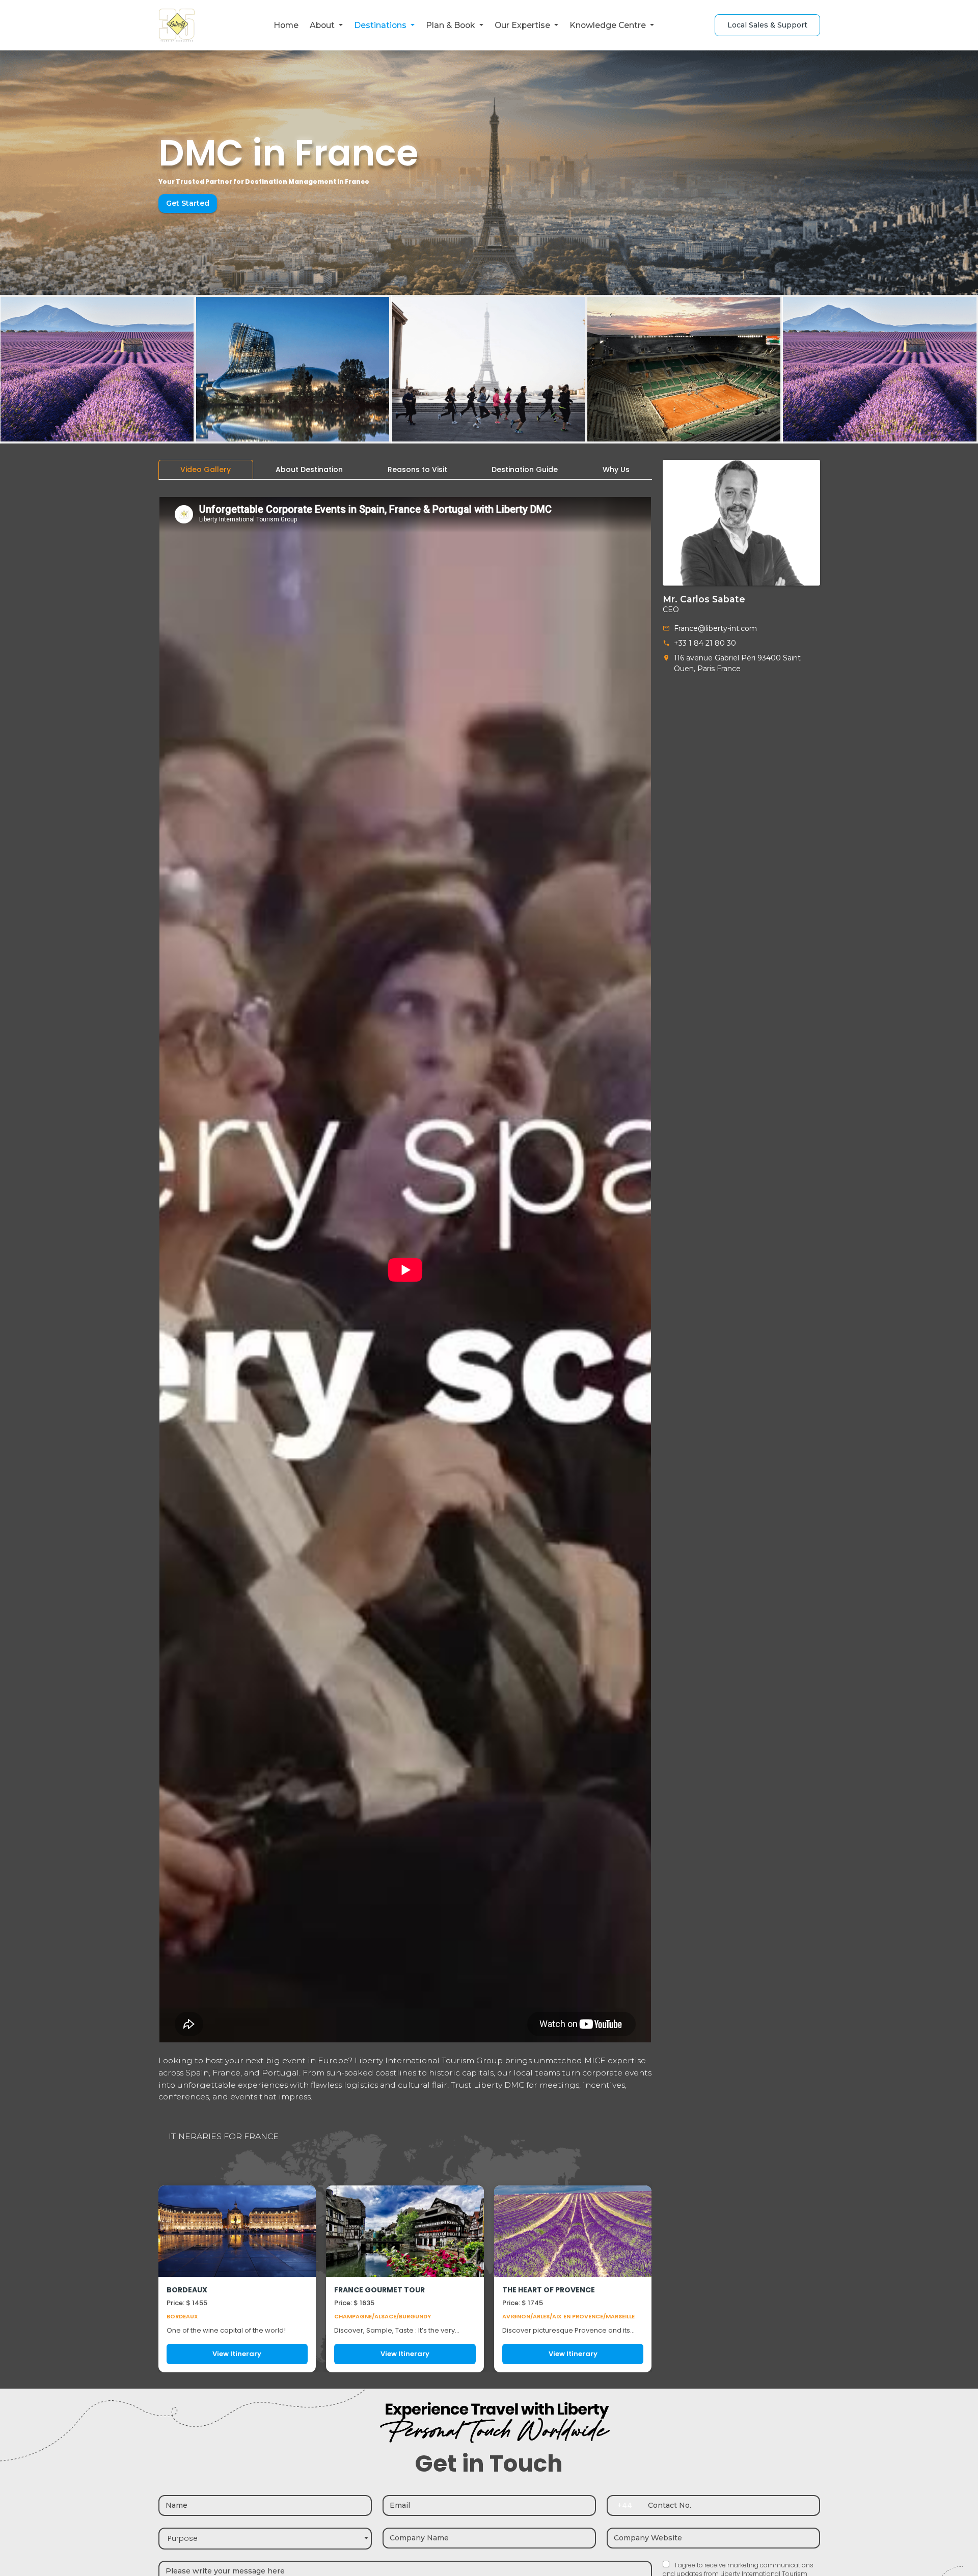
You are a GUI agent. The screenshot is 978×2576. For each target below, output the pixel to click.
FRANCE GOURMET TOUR (379, 2290)
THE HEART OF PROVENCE (549, 2290)
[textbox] (265, 2539)
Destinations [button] (381, 25)
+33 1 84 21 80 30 (705, 643)
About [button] (323, 25)
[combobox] (265, 2539)
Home (286, 25)
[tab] (206, 470)
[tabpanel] (405, 1430)
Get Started (188, 203)
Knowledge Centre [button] (609, 25)
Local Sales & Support (767, 25)
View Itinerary (237, 2354)
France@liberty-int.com (715, 628)
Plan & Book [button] (451, 25)
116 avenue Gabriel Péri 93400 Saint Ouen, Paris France (737, 663)
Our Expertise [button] (523, 25)
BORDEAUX (187, 2290)
